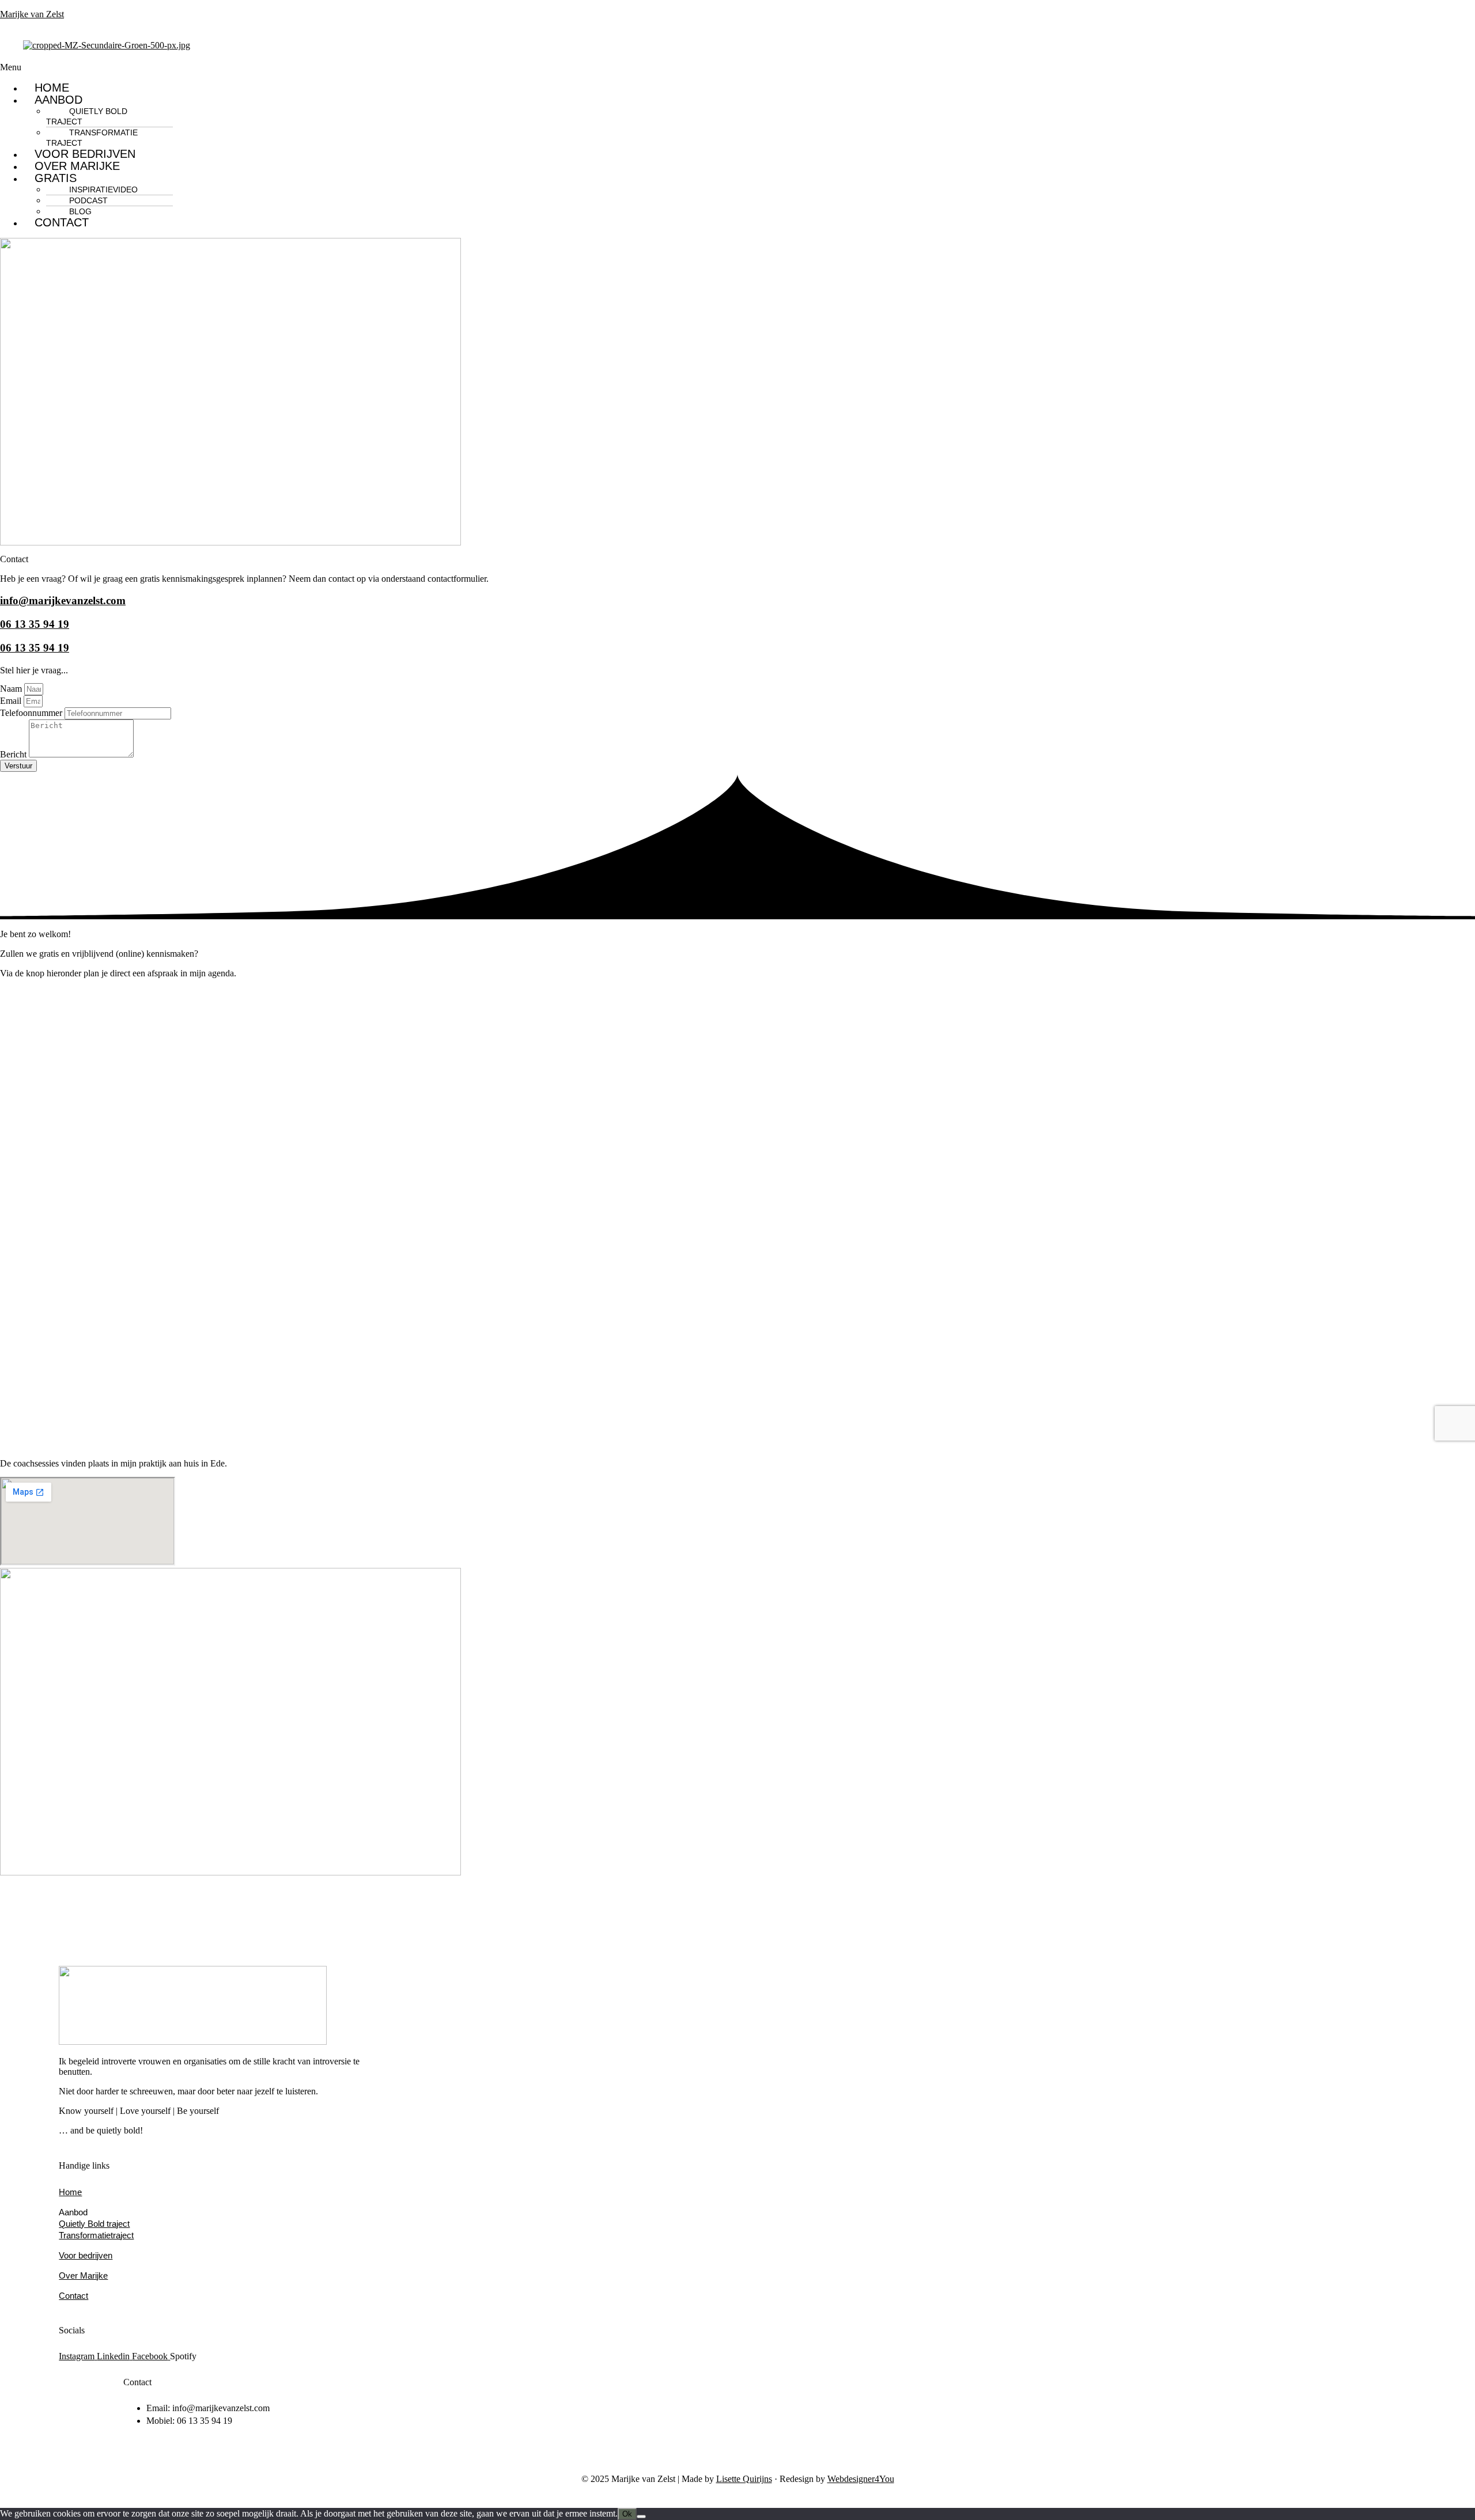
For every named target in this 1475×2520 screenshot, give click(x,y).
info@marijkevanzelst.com (63, 600)
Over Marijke (77, 166)
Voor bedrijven (85, 154)
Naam (12, 689)
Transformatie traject (92, 138)
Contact (62, 222)
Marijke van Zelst (32, 14)
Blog (80, 211)
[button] (480, 67)
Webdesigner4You (861, 2479)
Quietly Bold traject (87, 116)
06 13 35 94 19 (35, 624)
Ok (627, 2514)
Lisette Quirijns (744, 2479)
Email (12, 701)
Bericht (14, 754)
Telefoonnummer (32, 713)
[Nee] (641, 2517)
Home (52, 88)
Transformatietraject (96, 2235)
